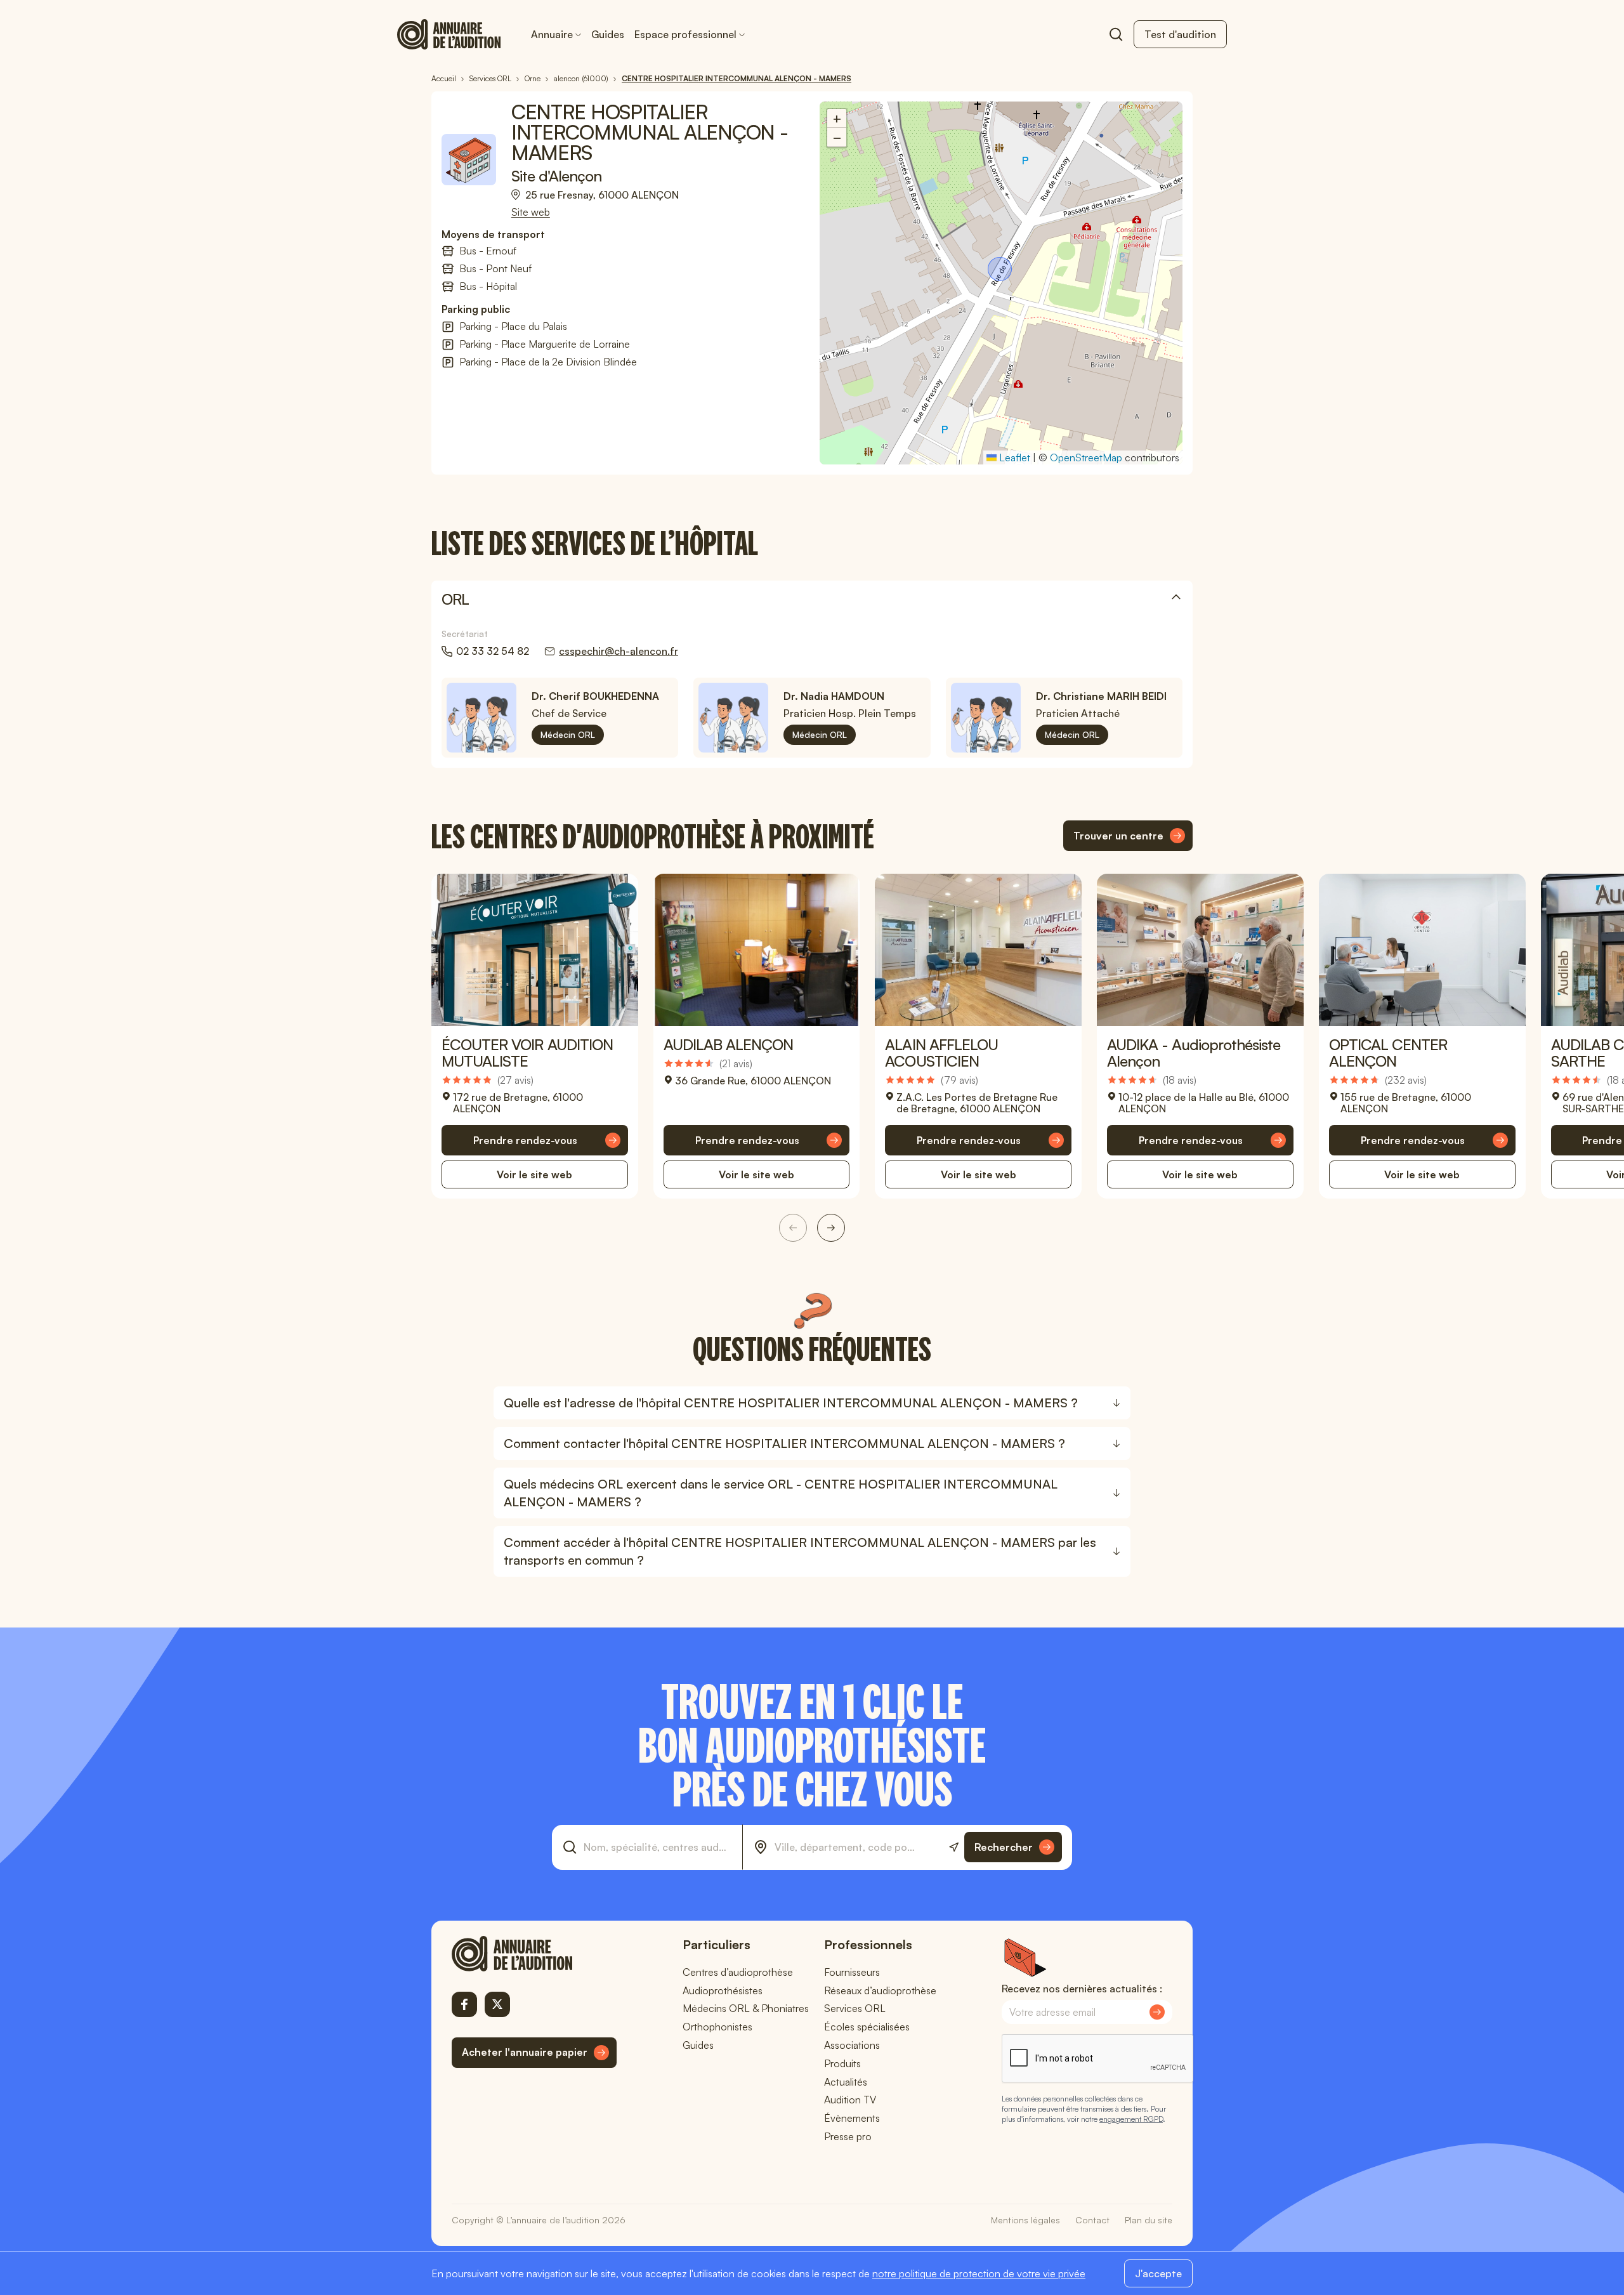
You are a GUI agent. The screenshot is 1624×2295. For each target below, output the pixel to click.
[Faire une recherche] (1116, 34)
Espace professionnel (685, 34)
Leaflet (1013, 457)
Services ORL (855, 2008)
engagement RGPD (1131, 2119)
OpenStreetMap (1086, 457)
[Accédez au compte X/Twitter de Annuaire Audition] (497, 2004)
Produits (842, 2063)
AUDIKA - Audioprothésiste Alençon (1194, 1053)
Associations (852, 2045)
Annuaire (552, 34)
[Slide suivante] (831, 1228)
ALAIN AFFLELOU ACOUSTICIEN (941, 1053)
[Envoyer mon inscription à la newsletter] (1157, 2012)
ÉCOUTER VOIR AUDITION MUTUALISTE (527, 1053)
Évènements (852, 2118)
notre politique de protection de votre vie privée (979, 2273)
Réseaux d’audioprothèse (880, 1990)
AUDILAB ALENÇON (729, 1044)
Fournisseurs (852, 1972)
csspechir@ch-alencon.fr (619, 651)
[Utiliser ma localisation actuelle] (954, 1847)
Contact (1092, 2220)
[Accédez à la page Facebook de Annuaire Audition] (464, 2004)
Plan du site (1149, 2220)
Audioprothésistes (723, 1990)
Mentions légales (1025, 2220)
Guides (608, 34)
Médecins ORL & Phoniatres (746, 2008)
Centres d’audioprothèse (738, 1972)
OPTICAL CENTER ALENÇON (1388, 1053)
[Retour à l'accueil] (534, 1954)
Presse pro (848, 2136)
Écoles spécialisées (867, 2027)
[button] (1001, 270)
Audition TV (850, 2100)
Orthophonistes (717, 2027)
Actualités (846, 2082)
